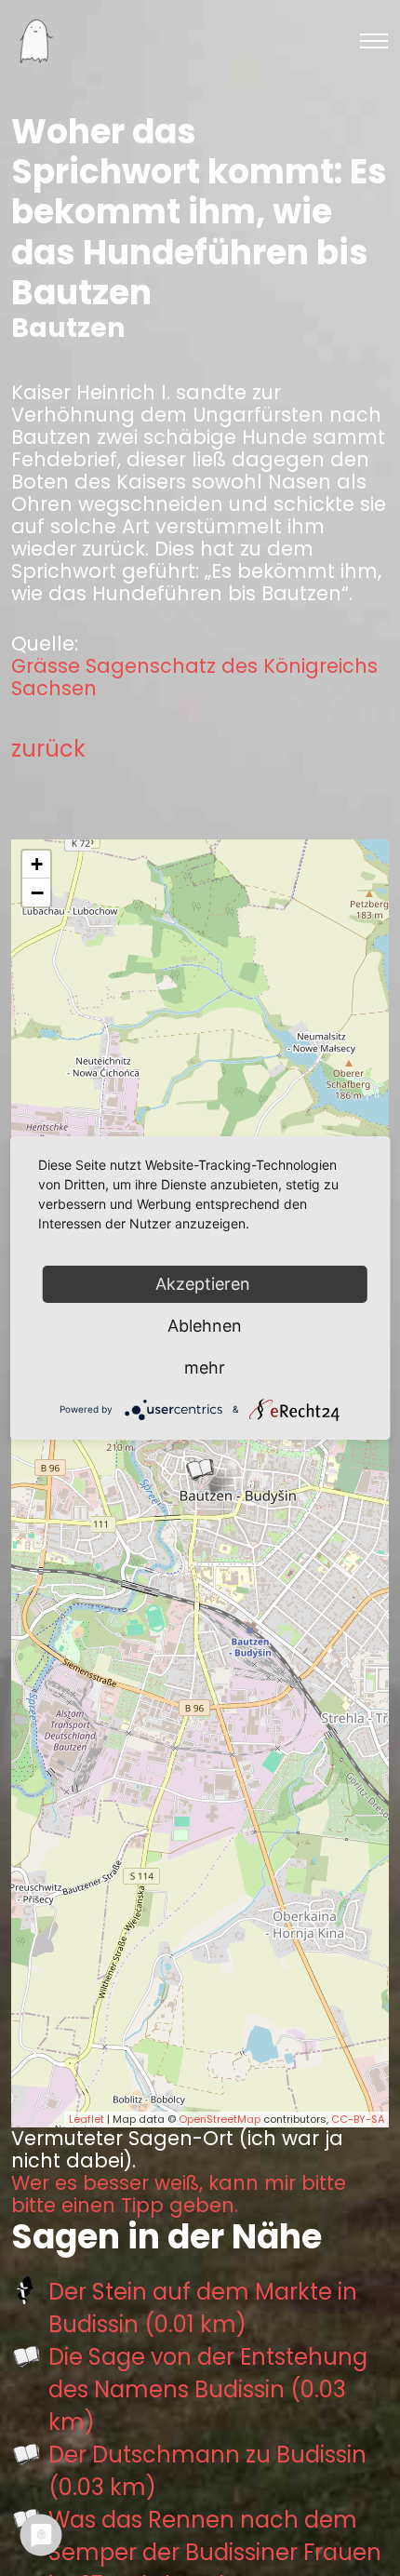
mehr (205, 1368)
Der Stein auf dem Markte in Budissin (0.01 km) (203, 2308)
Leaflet (87, 2119)
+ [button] (37, 864)
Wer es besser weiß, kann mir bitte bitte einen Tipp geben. (179, 2194)
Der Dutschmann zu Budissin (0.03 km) (207, 2471)
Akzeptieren (205, 1284)
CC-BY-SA (358, 2119)
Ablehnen (205, 1326)
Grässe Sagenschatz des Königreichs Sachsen (194, 678)
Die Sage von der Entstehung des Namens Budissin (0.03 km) (208, 2389)
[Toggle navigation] (374, 41)
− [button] (37, 892)
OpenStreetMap (220, 2119)
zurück (48, 749)
